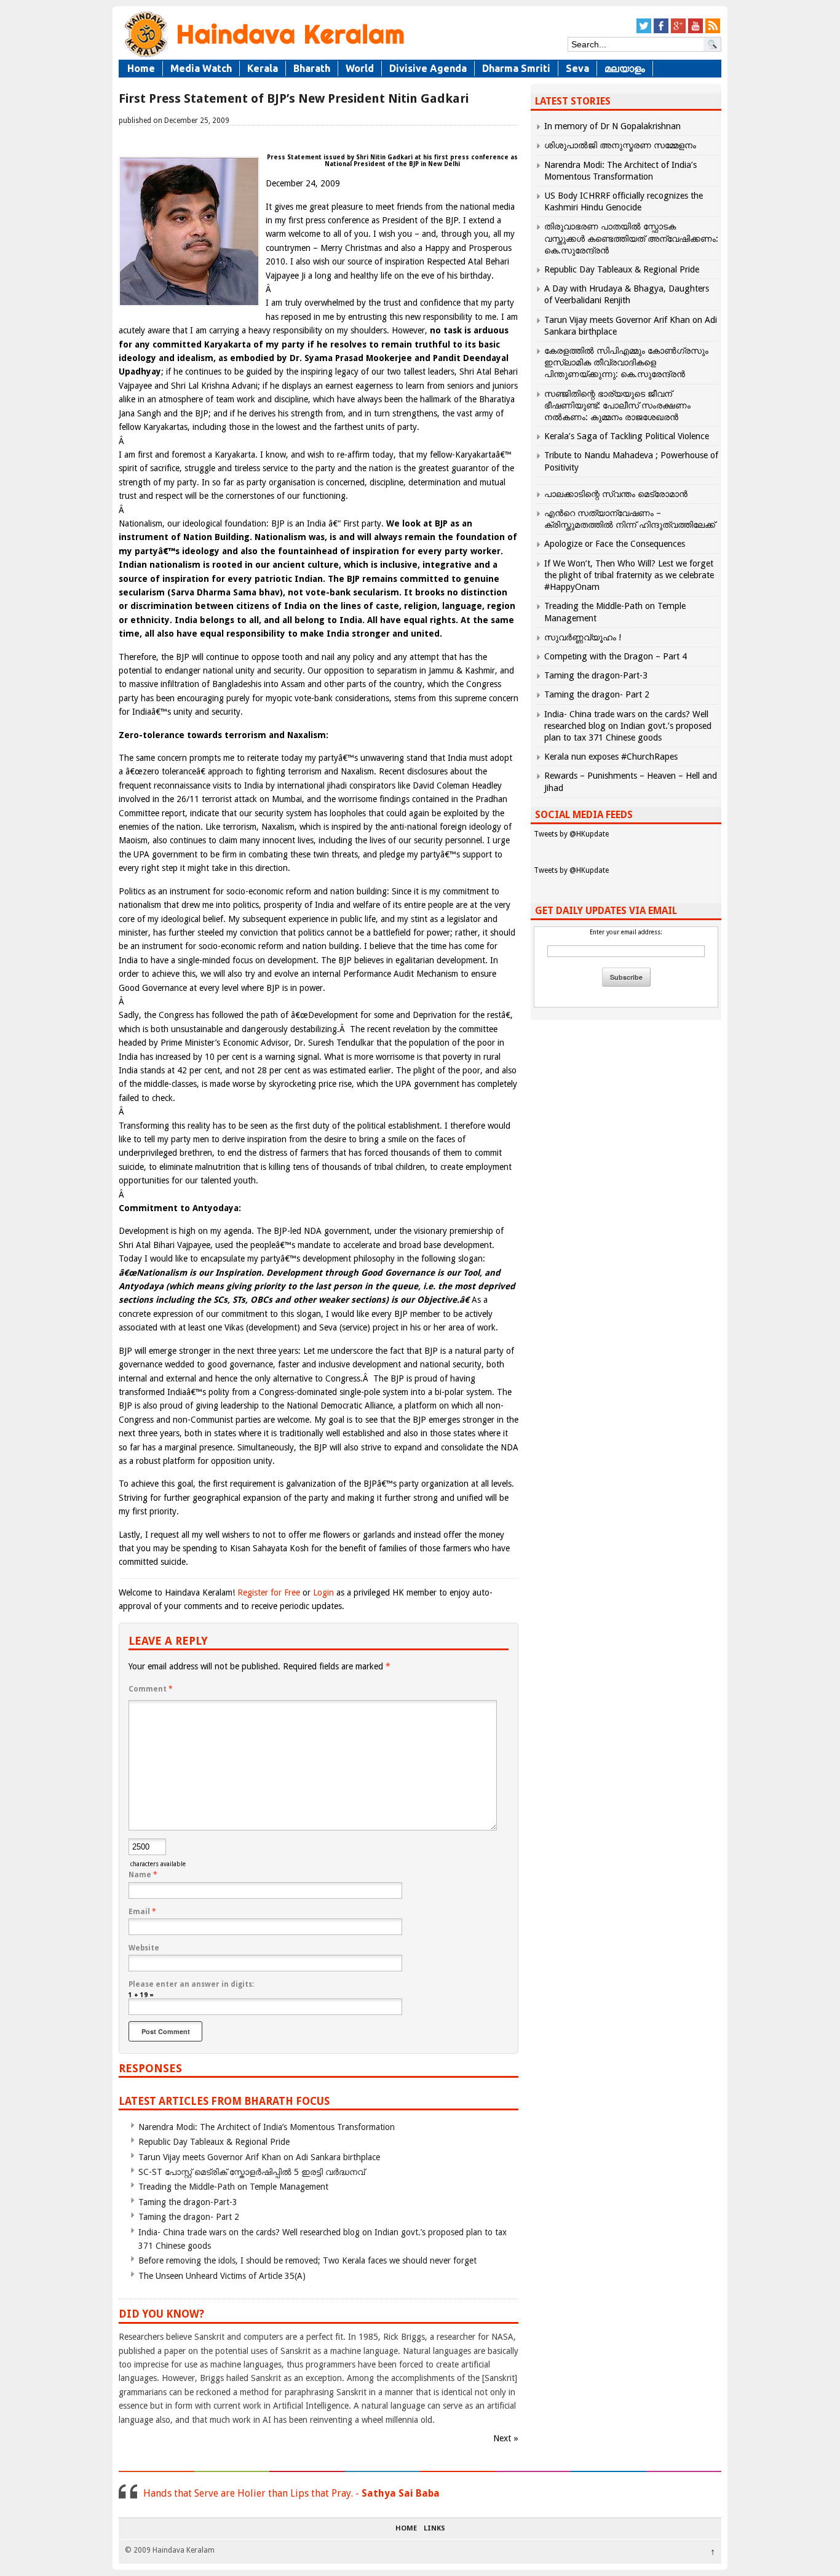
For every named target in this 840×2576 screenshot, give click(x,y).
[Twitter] (644, 31)
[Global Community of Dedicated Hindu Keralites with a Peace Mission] (263, 56)
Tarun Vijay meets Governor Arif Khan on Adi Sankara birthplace (259, 2157)
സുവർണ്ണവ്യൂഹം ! (583, 637)
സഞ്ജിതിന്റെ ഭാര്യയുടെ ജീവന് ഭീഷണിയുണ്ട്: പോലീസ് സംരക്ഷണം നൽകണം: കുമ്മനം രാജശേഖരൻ (617, 405)
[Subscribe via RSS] (713, 31)
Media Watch (201, 68)
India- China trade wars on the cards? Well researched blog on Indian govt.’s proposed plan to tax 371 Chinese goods (628, 726)
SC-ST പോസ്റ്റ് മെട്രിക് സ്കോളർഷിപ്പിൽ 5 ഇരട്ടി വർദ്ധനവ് (252, 2172)
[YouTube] (695, 31)
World (360, 68)
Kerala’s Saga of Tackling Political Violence (627, 436)
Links (434, 2529)
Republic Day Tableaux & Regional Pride (214, 2142)
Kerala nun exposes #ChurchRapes (611, 757)
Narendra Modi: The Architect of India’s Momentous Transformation (267, 2127)
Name (143, 1875)
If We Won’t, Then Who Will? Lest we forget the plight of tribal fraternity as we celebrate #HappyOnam (629, 575)
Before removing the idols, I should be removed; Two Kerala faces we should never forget (307, 2260)
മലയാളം (625, 68)
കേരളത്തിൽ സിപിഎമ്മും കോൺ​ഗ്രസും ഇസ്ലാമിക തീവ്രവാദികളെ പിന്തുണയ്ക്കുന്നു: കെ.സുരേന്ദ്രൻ (626, 362)
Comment (151, 1689)
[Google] (678, 31)
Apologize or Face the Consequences (615, 544)
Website (144, 1948)
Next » (506, 2438)
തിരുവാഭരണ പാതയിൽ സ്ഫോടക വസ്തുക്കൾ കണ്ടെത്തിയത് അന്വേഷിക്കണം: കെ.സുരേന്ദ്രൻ (631, 238)
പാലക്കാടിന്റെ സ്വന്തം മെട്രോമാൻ (616, 494)
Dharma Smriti (516, 68)
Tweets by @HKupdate (571, 834)
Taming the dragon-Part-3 (188, 2202)
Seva (577, 68)
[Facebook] (661, 31)
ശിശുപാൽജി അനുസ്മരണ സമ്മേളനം (620, 145)
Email (142, 1912)
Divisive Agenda (428, 68)
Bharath (312, 68)
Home (141, 68)
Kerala (263, 68)
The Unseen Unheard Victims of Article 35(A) (222, 2276)
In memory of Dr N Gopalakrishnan (612, 126)
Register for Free (269, 1592)
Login (323, 1592)
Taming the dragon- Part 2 (189, 2217)
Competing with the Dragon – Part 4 (616, 656)
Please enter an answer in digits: (191, 1984)
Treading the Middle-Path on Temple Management (233, 2187)
